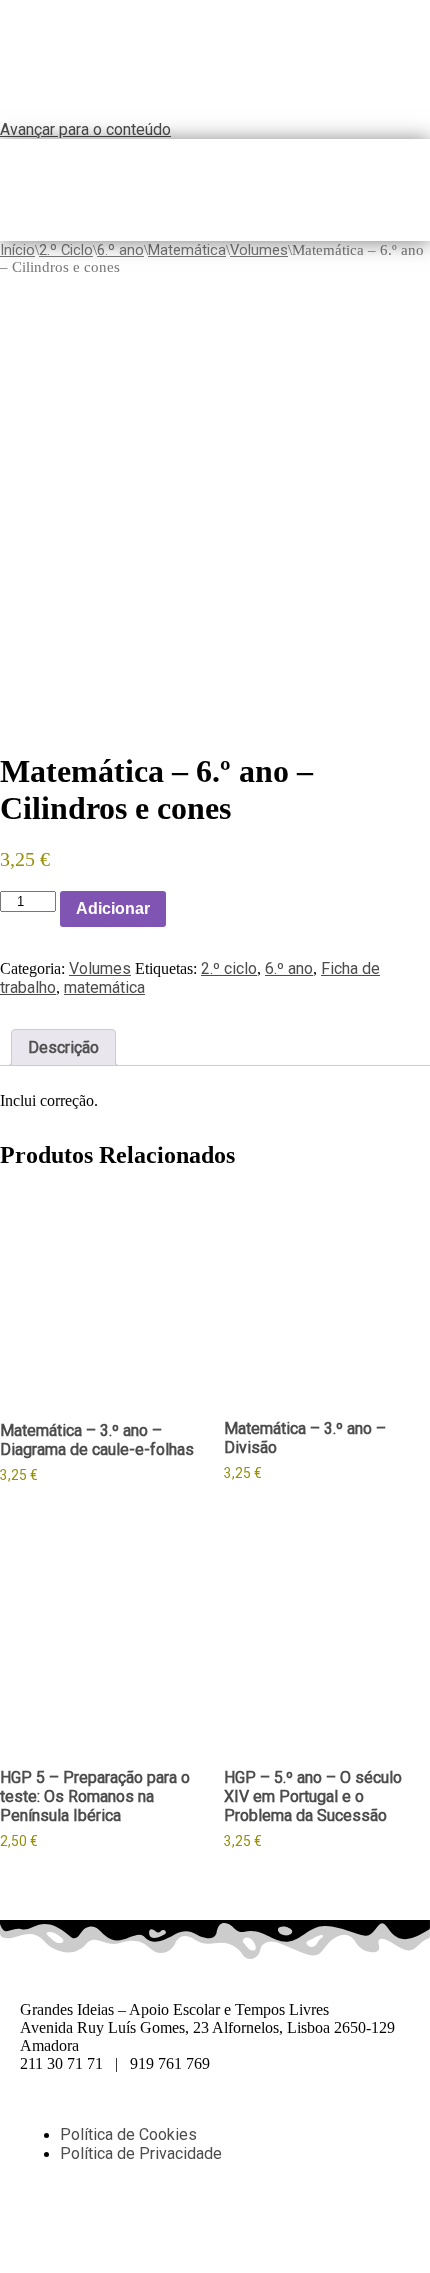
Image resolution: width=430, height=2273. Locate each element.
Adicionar (113, 908)
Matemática (187, 250)
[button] (422, 190)
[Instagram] (153, 2224)
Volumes (259, 250)
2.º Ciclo (66, 250)
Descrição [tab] (63, 1047)
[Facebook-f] (45, 2224)
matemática (104, 987)
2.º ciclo (229, 968)
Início (17, 250)
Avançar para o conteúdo (85, 129)
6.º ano (120, 250)
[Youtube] (207, 2224)
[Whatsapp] (99, 2224)
